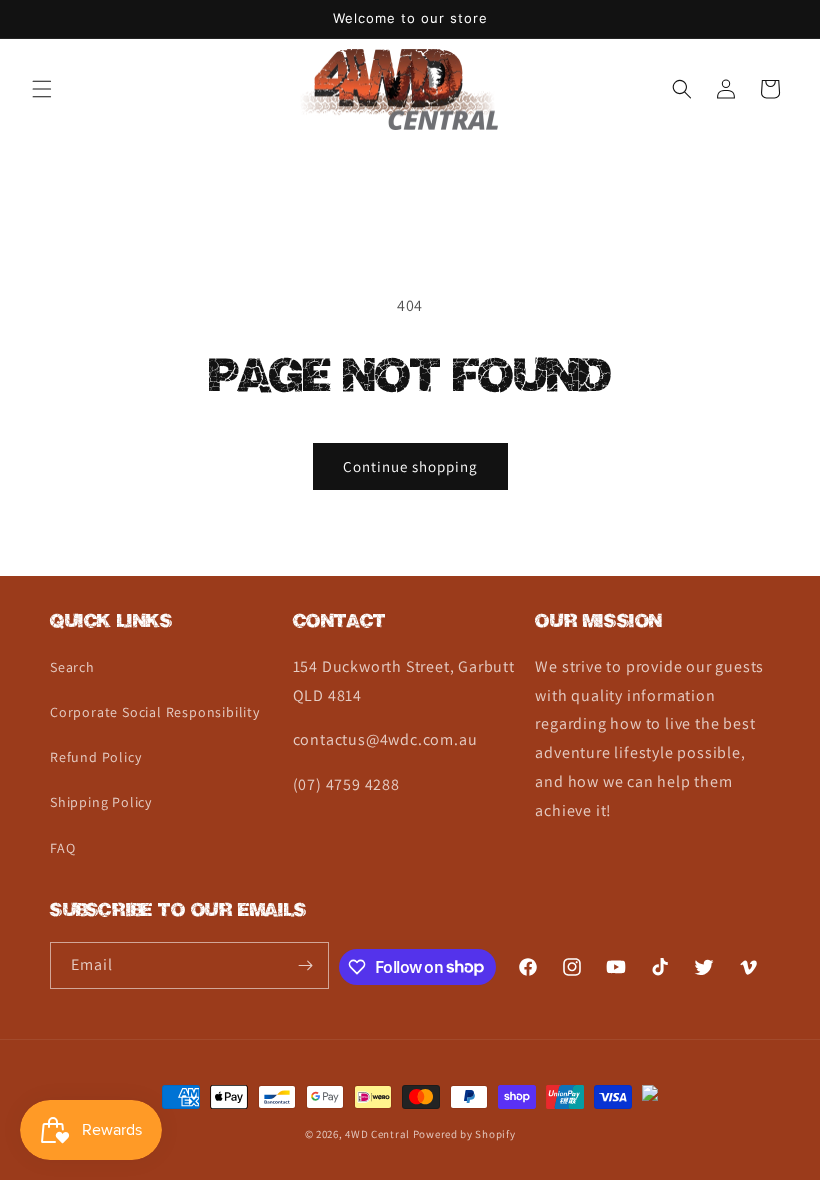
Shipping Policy (101, 802)
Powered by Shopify (464, 1134)
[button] (42, 89)
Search (72, 667)
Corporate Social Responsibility (155, 712)
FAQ (62, 848)
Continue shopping (410, 466)
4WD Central (377, 1134)
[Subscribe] (306, 965)
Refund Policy (95, 757)
